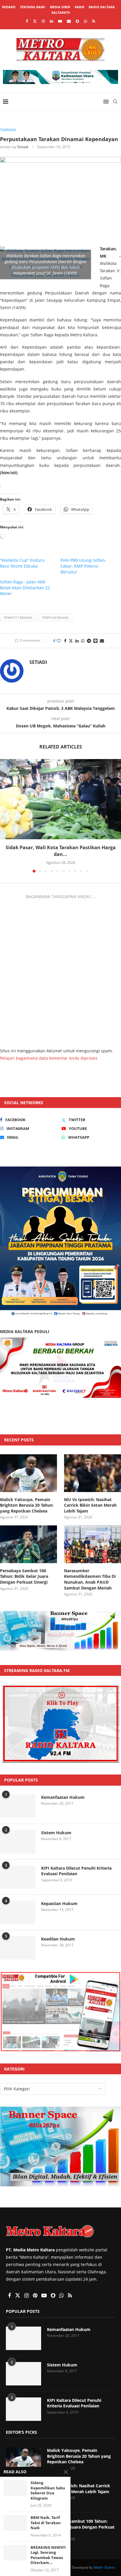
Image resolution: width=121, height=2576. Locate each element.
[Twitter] (35, 21)
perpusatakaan (55, 618)
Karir (79, 7)
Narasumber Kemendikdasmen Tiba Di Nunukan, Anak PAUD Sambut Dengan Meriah (90, 1579)
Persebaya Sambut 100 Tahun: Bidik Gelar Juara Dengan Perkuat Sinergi (24, 1576)
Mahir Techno (104, 2567)
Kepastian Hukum (59, 1903)
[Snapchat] (77, 21)
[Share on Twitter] (71, 641)
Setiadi (23, 147)
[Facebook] (27, 21)
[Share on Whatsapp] (83, 641)
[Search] (115, 102)
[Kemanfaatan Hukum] (18, 1806)
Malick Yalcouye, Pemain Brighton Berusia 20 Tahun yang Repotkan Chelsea (26, 1505)
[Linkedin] (52, 21)
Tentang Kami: (33, 7)
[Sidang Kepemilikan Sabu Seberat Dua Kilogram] (15, 2488)
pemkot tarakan (18, 618)
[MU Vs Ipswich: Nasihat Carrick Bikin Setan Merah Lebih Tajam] (93, 1473)
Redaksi (9, 7)
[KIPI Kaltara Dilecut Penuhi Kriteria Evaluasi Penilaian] (18, 1877)
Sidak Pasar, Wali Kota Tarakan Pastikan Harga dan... (61, 851)
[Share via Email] (102, 641)
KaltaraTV (61, 12)
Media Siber (60, 7)
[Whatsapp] (86, 21)
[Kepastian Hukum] (18, 1912)
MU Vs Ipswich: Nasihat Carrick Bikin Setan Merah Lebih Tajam (90, 1505)
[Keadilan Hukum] (18, 1948)
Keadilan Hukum (58, 1939)
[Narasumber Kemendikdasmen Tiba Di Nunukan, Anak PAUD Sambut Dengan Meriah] (93, 1544)
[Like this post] (59, 641)
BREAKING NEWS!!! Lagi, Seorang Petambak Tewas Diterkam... (48, 2555)
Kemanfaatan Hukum (63, 1797)
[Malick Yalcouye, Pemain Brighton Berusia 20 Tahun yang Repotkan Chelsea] (28, 1473)
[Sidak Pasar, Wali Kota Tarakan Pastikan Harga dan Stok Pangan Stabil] (60, 799)
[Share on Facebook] (65, 641)
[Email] (69, 21)
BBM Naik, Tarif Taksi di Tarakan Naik (46, 2523)
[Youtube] (60, 21)
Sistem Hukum (56, 1833)
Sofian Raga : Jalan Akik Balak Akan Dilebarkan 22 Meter (25, 588)
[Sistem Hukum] (18, 1842)
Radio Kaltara (102, 7)
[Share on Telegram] (89, 641)
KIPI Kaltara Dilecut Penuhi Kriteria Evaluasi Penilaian (76, 1871)
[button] (5, 816)
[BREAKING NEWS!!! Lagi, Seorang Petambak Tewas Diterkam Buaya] (15, 2553)
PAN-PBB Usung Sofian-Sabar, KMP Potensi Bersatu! (83, 566)
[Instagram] (43, 21)
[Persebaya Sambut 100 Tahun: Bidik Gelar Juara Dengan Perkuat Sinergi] (28, 1544)
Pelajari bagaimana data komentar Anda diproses (49, 1058)
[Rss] (94, 21)
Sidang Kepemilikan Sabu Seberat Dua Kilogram (48, 2491)
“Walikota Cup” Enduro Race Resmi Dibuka (22, 563)
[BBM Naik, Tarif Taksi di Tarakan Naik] (15, 2523)
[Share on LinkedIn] (77, 641)
